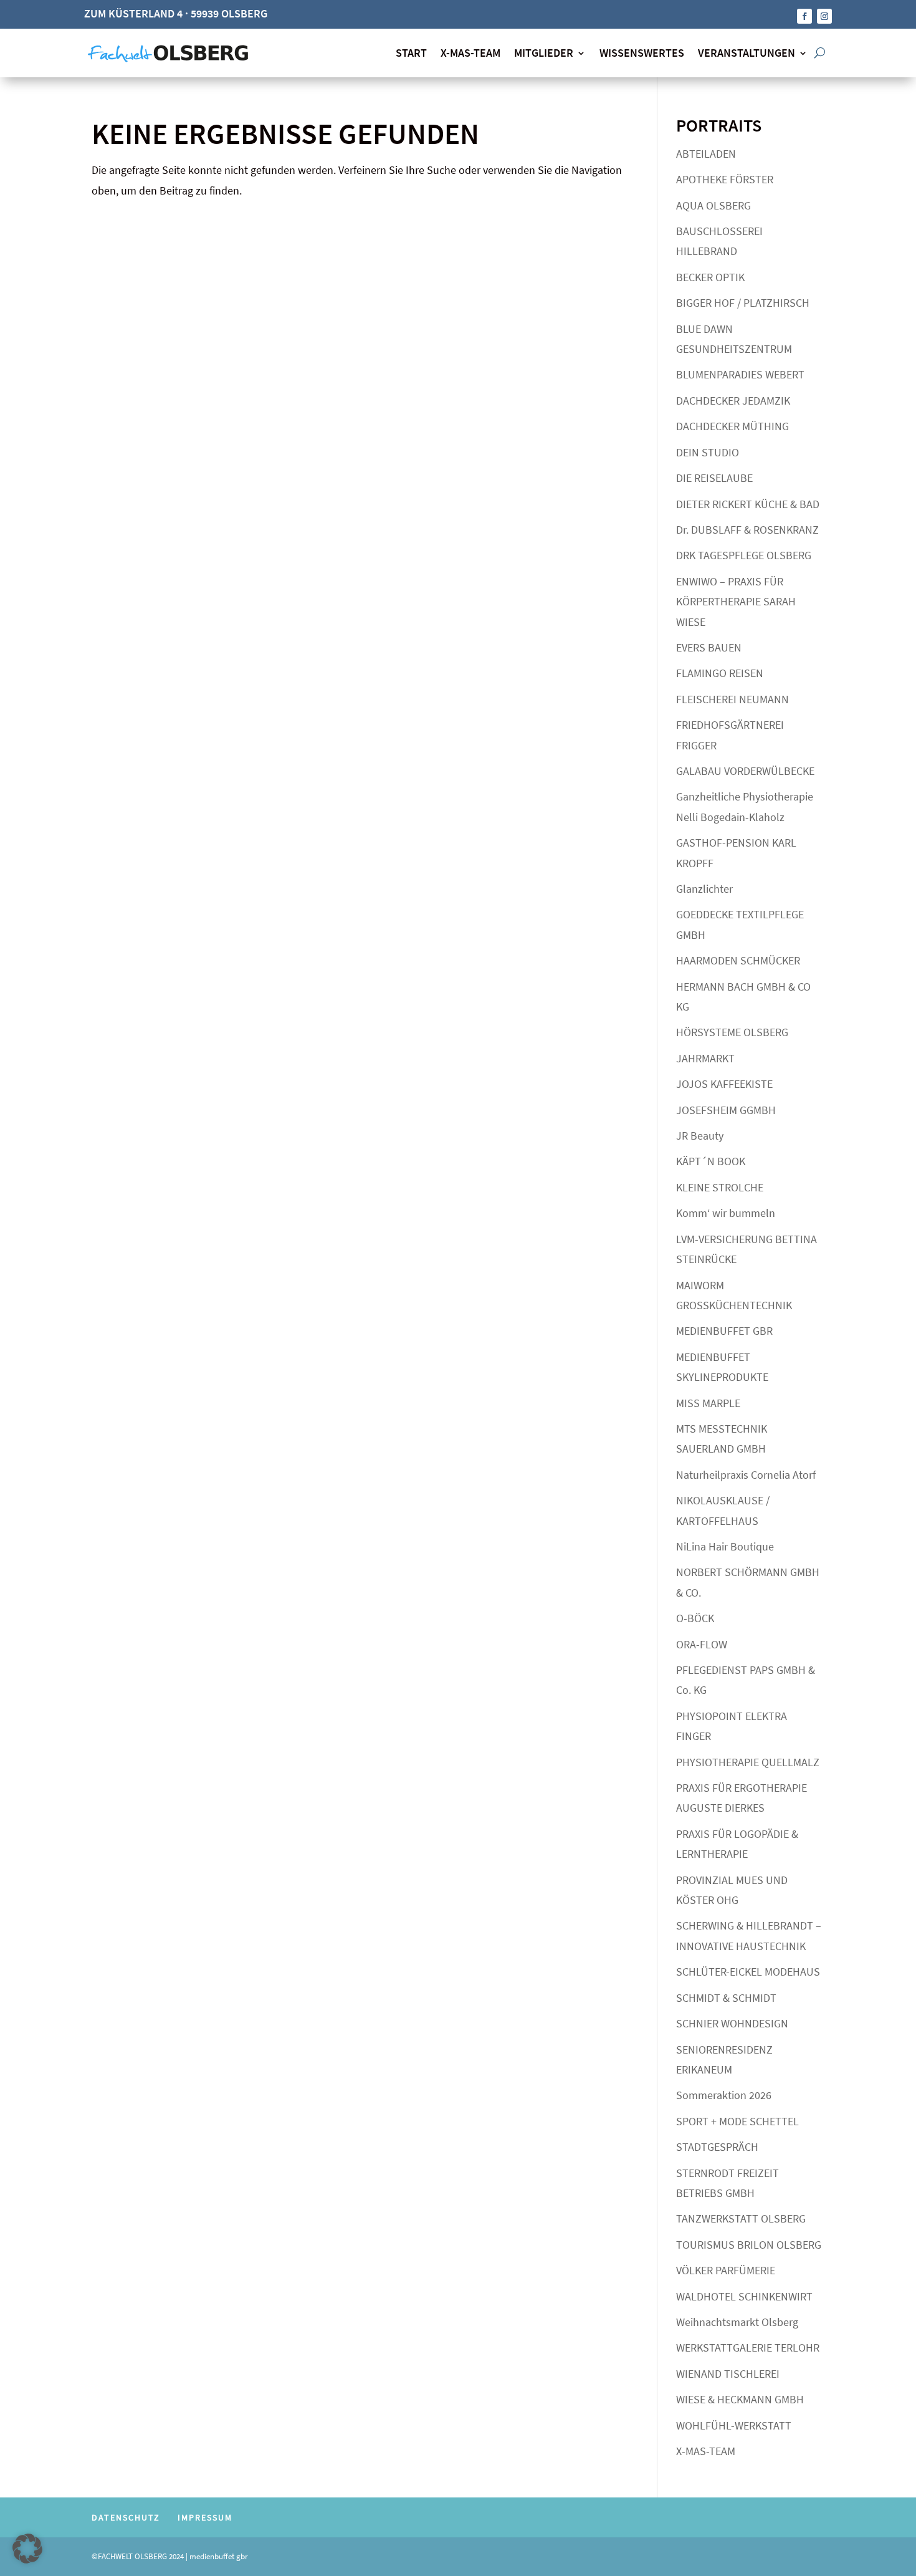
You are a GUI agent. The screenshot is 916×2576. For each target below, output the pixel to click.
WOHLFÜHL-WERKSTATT (734, 2425)
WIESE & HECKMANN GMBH (740, 2399)
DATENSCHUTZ (126, 2517)
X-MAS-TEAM (470, 53)
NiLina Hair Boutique (725, 1546)
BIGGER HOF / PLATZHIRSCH (743, 303)
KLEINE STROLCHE (720, 1187)
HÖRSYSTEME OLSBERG (732, 1032)
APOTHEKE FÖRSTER (725, 179)
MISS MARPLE (708, 1403)
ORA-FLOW (702, 1644)
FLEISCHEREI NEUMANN (732, 699)
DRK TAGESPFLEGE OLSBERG (744, 555)
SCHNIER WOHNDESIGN (732, 2023)
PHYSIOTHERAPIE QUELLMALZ (748, 1762)
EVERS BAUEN (709, 647)
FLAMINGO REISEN (720, 673)
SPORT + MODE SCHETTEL (737, 2121)
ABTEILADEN (706, 154)
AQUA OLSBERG (713, 205)
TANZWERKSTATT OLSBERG (741, 2218)
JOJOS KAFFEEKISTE (724, 1084)
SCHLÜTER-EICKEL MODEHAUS (748, 1972)
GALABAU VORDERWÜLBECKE (745, 771)
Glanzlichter (704, 889)
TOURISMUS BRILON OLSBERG (749, 2245)
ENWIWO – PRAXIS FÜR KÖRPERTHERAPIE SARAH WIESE (736, 602)
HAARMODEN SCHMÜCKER (738, 960)
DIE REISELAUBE (714, 478)
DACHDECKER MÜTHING (732, 426)
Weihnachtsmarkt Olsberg (737, 2322)
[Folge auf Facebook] (804, 16)
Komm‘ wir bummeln (726, 1213)
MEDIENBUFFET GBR (724, 1331)
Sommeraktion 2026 (724, 2095)
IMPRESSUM (205, 2517)
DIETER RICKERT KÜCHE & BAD (748, 504)
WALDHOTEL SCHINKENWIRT (744, 2296)
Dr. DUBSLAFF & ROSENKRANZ (747, 530)
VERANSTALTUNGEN (747, 53)
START (411, 53)
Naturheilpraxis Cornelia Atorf (746, 1475)
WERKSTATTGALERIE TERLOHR (748, 2348)
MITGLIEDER (544, 53)
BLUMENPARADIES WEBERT (740, 374)
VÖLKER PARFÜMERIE (726, 2270)
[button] (27, 2549)
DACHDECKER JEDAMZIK (733, 401)
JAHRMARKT (705, 1058)
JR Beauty (700, 1136)
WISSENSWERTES (642, 53)
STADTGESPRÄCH (717, 2147)
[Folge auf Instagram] (824, 16)
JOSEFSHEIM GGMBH (726, 1110)
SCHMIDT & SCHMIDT (726, 1998)
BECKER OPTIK (710, 277)
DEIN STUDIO (708, 452)
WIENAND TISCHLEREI (728, 2374)
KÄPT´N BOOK (711, 1161)
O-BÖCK (695, 1618)
